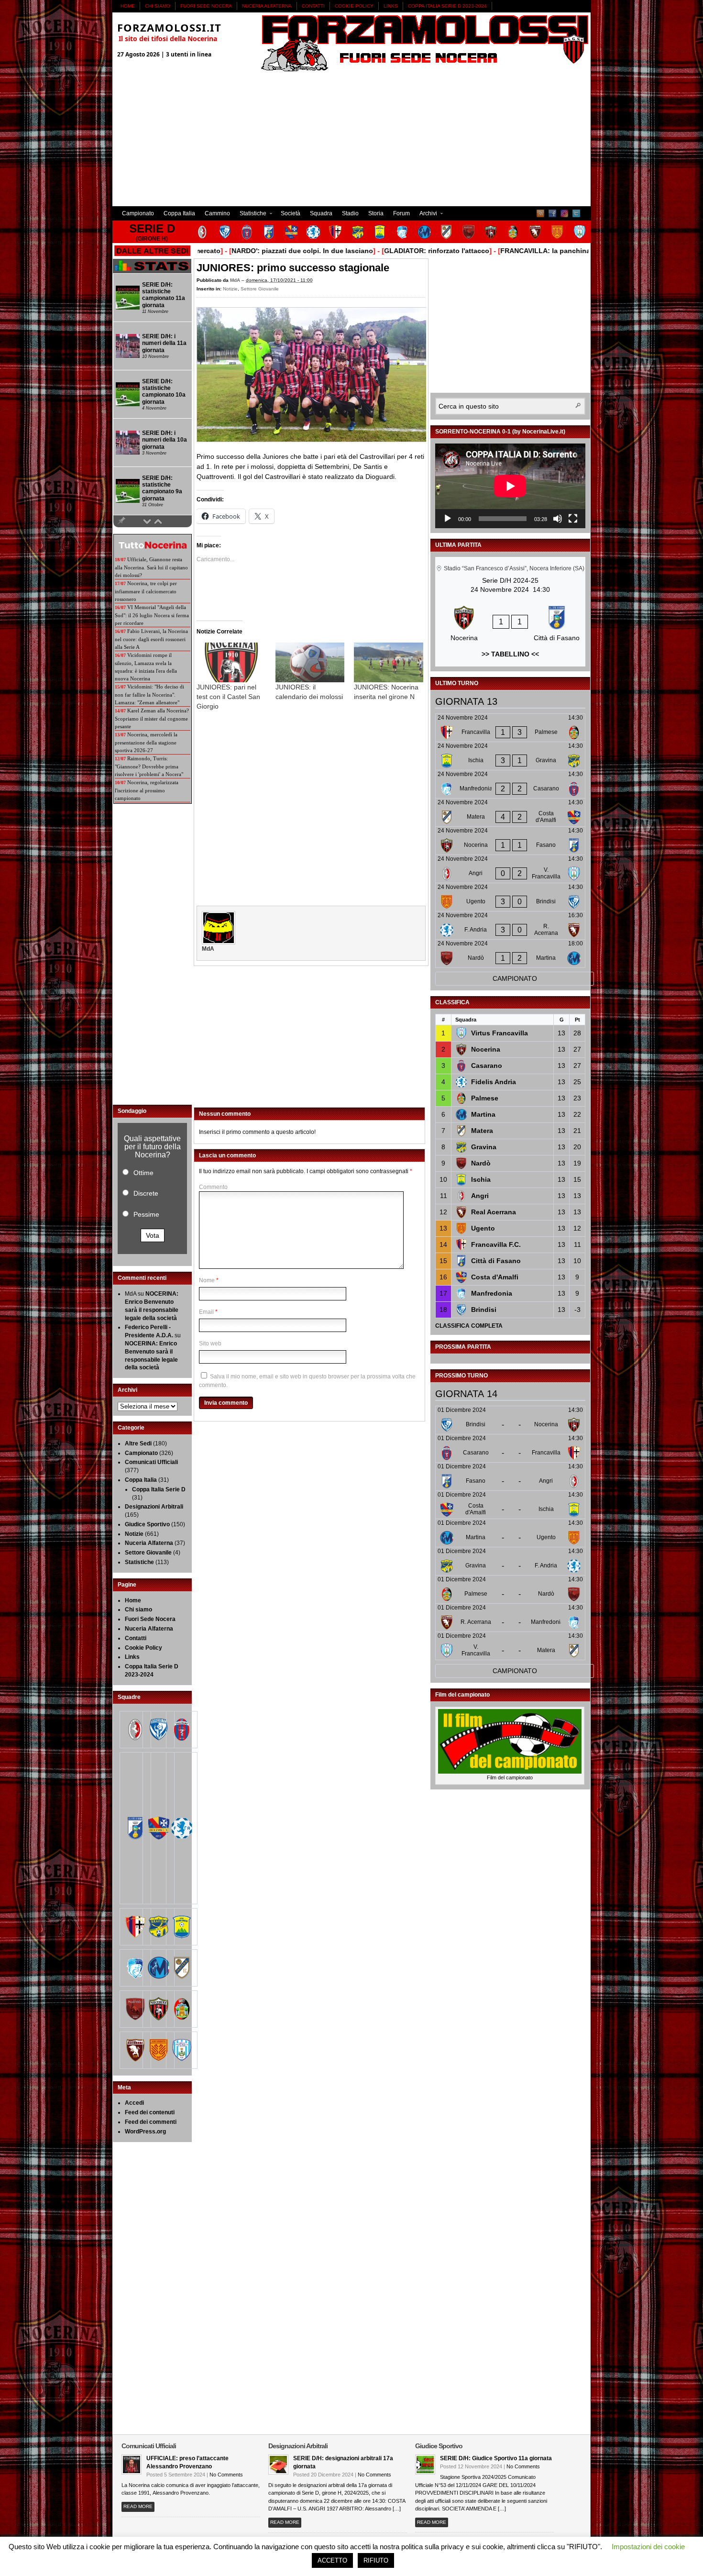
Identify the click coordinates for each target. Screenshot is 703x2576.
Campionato (138, 213)
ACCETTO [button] (332, 2560)
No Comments (226, 2475)
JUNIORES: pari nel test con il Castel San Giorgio (228, 697)
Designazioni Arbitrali (154, 1507)
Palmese (485, 1098)
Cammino (217, 213)
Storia (376, 213)
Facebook (552, 213)
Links (391, 6)
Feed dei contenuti (150, 2112)
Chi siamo (158, 6)
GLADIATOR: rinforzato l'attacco (380, 251)
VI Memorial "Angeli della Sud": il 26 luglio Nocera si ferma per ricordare (152, 615)
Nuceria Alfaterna (267, 6)
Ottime (143, 1173)
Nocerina (486, 1049)
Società (291, 213)
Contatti (313, 6)
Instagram (564, 213)
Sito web (210, 1344)
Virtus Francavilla (500, 1033)
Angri (480, 1196)
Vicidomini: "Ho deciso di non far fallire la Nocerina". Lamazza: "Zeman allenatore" (149, 694)
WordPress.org (145, 2132)
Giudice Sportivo (147, 1524)
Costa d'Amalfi (495, 1277)
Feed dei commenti (151, 2122)
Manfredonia (492, 1293)
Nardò (481, 1163)
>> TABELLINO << (510, 654)
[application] (510, 486)
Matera (482, 1131)
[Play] (448, 519)
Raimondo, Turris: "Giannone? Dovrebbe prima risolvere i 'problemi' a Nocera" (149, 766)
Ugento (483, 1228)
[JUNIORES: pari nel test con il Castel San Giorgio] (231, 662)
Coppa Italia (179, 213)
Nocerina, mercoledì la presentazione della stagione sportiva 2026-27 (146, 742)
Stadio (350, 213)
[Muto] (558, 519)
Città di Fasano (496, 1261)
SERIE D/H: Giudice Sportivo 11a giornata (496, 2458)
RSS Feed (540, 213)
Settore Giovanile (260, 289)
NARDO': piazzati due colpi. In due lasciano (245, 251)
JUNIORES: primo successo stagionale (293, 268)
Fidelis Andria (494, 1082)
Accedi (134, 2103)
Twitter (576, 213)
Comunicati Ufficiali (151, 1462)
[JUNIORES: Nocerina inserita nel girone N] (389, 662)
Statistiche (251, 215)
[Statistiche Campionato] (152, 271)
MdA (235, 280)
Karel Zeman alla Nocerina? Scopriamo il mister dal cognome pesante (152, 718)
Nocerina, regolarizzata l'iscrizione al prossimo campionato (147, 790)
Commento (213, 1187)
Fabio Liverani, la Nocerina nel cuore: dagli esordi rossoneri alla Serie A (151, 639)
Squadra (321, 213)
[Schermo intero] (573, 519)
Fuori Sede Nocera (206, 6)
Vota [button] (153, 1235)
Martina (483, 1114)
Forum (401, 213)
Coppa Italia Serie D (159, 1489)
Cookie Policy (354, 6)
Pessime (146, 1214)
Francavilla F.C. (496, 1244)
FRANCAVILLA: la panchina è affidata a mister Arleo (528, 251)
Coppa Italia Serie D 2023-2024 (447, 6)
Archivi (426, 215)
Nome (207, 1280)
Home (128, 6)
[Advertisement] (351, 139)
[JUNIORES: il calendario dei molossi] (310, 662)
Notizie (230, 289)
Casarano (487, 1066)
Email (206, 1312)
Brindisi (484, 1310)
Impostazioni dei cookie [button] (648, 2547)
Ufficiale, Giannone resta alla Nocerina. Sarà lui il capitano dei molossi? (151, 567)
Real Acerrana (494, 1212)
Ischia (481, 1179)
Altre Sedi (138, 1443)
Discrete (146, 1193)
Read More (138, 2506)
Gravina (484, 1147)
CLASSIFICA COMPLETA (469, 1326)
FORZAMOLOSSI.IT (169, 27)
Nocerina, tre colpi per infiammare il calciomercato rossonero (146, 591)
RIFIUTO (376, 2560)
